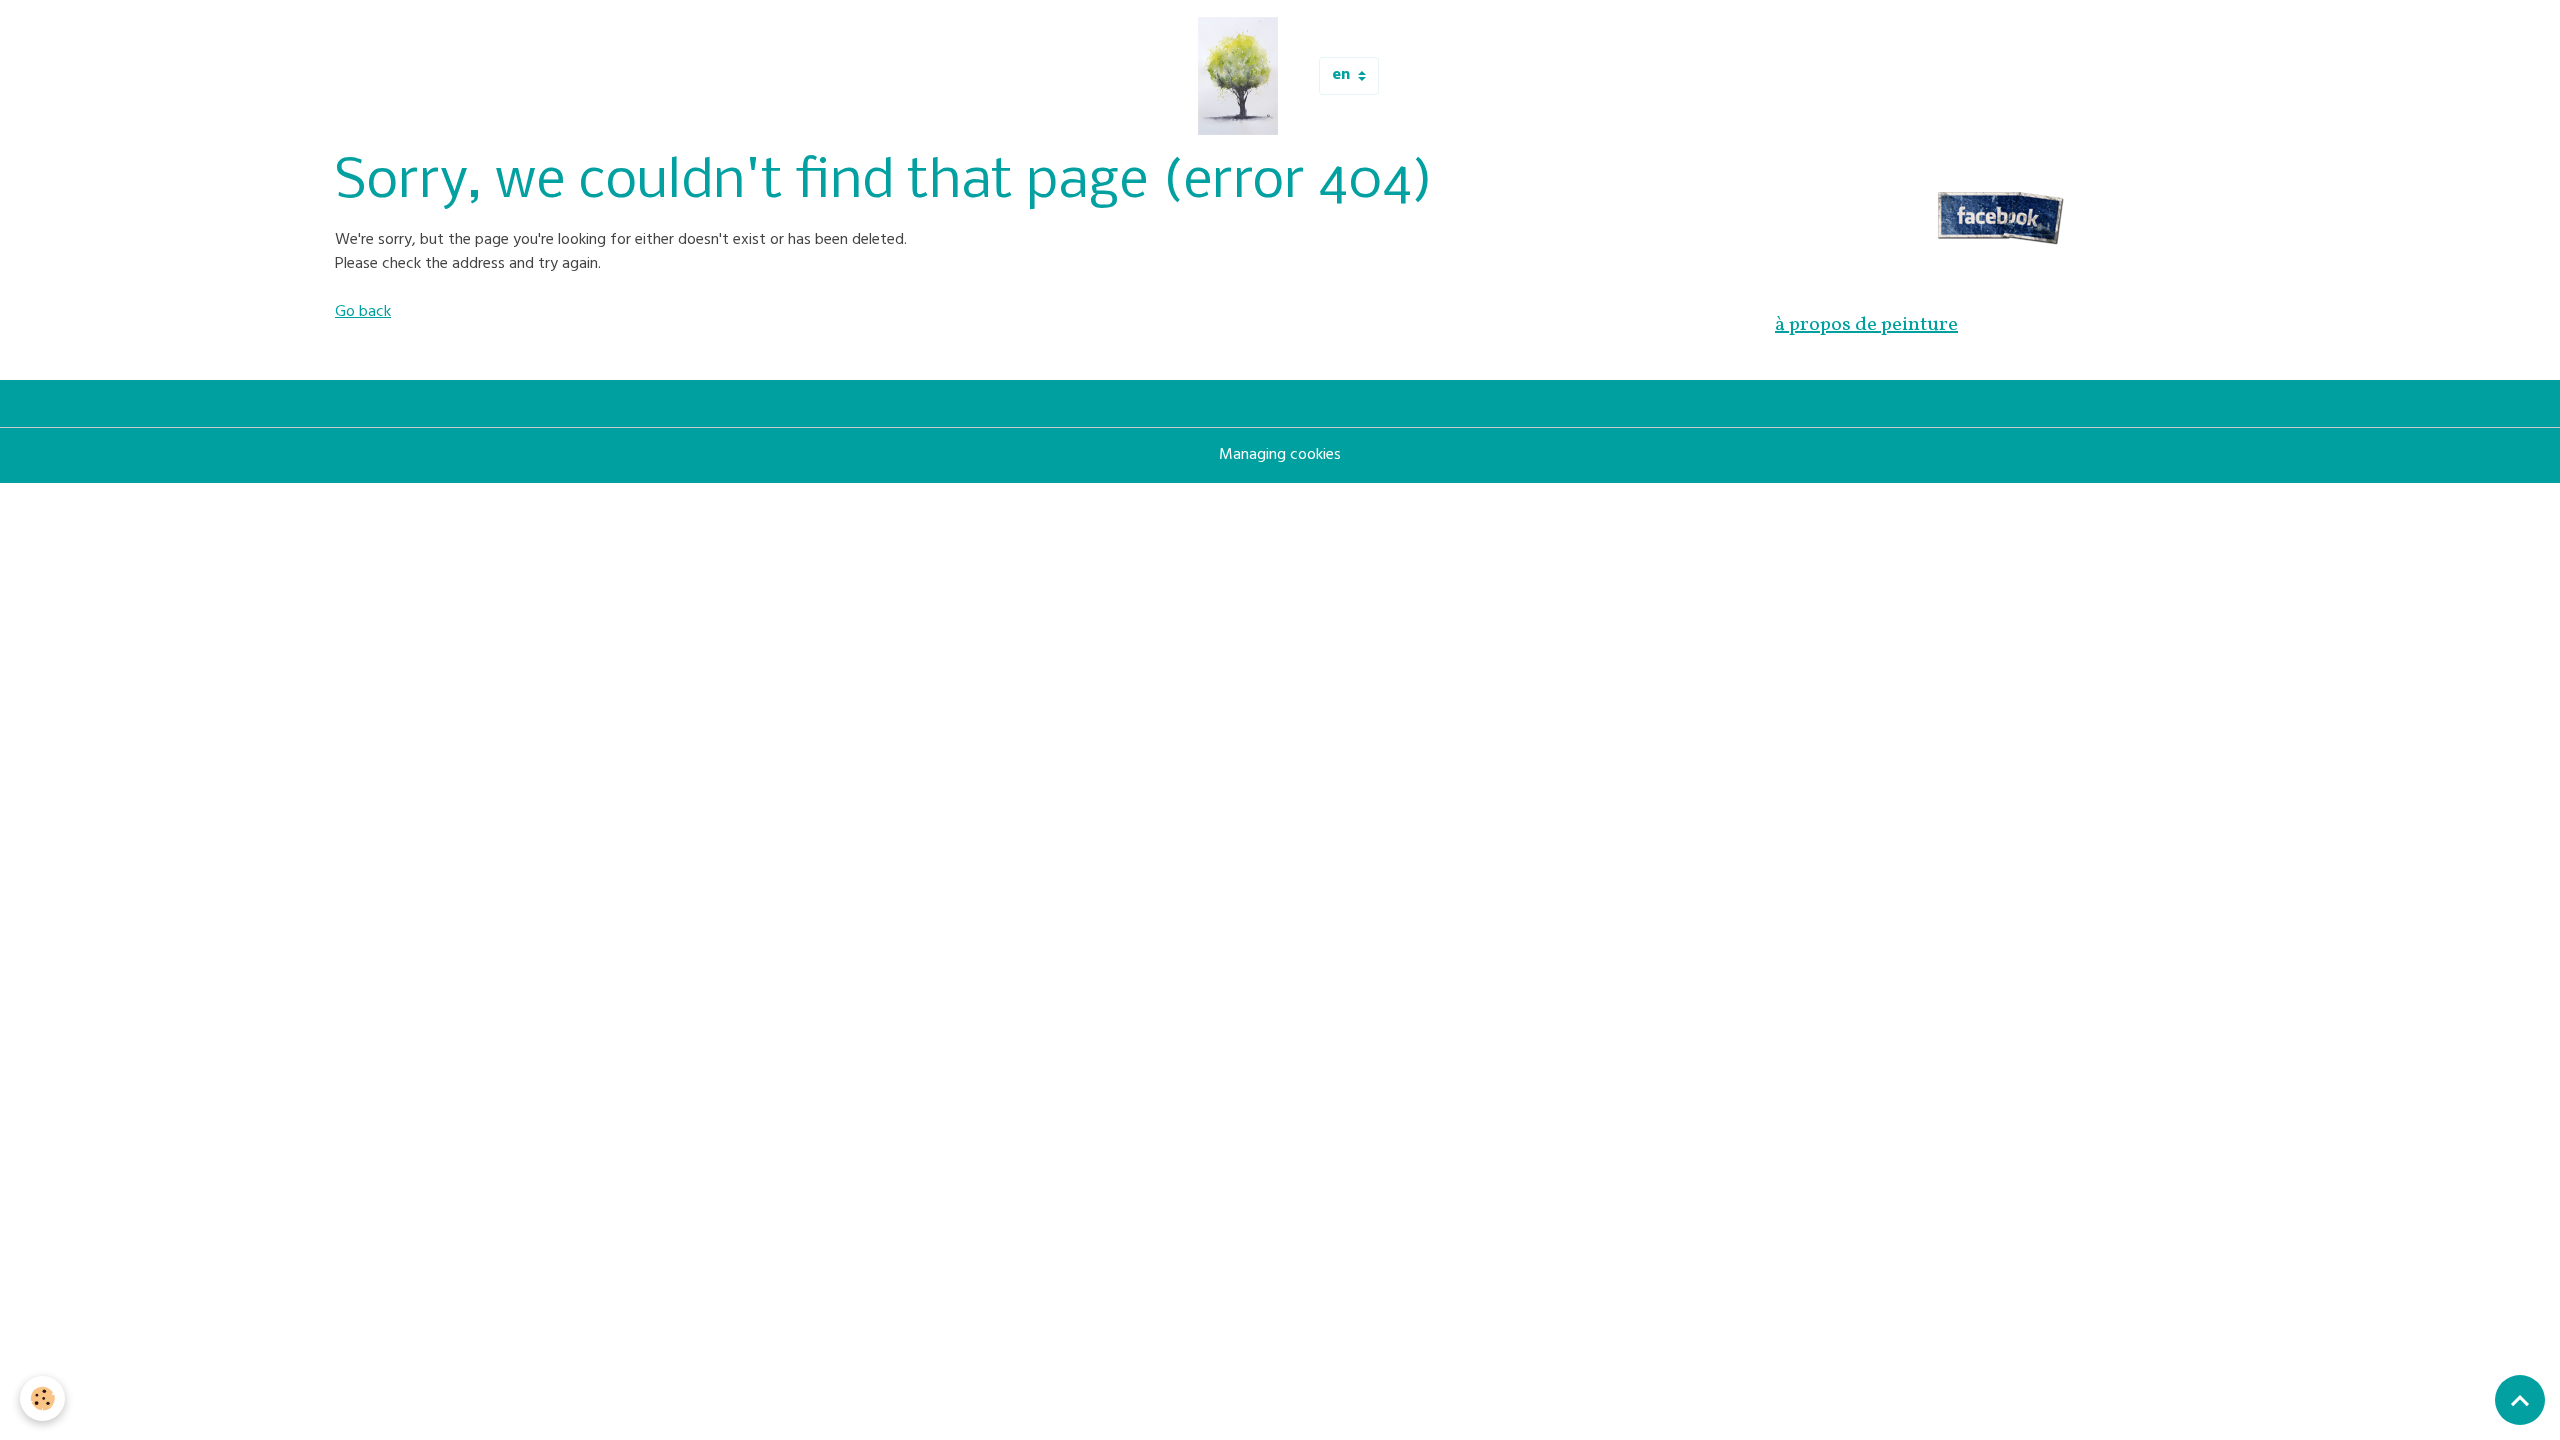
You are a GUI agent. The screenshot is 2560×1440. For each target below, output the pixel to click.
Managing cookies (1280, 456)
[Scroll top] (2520, 1400)
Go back (363, 313)
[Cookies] (42, 1398)
